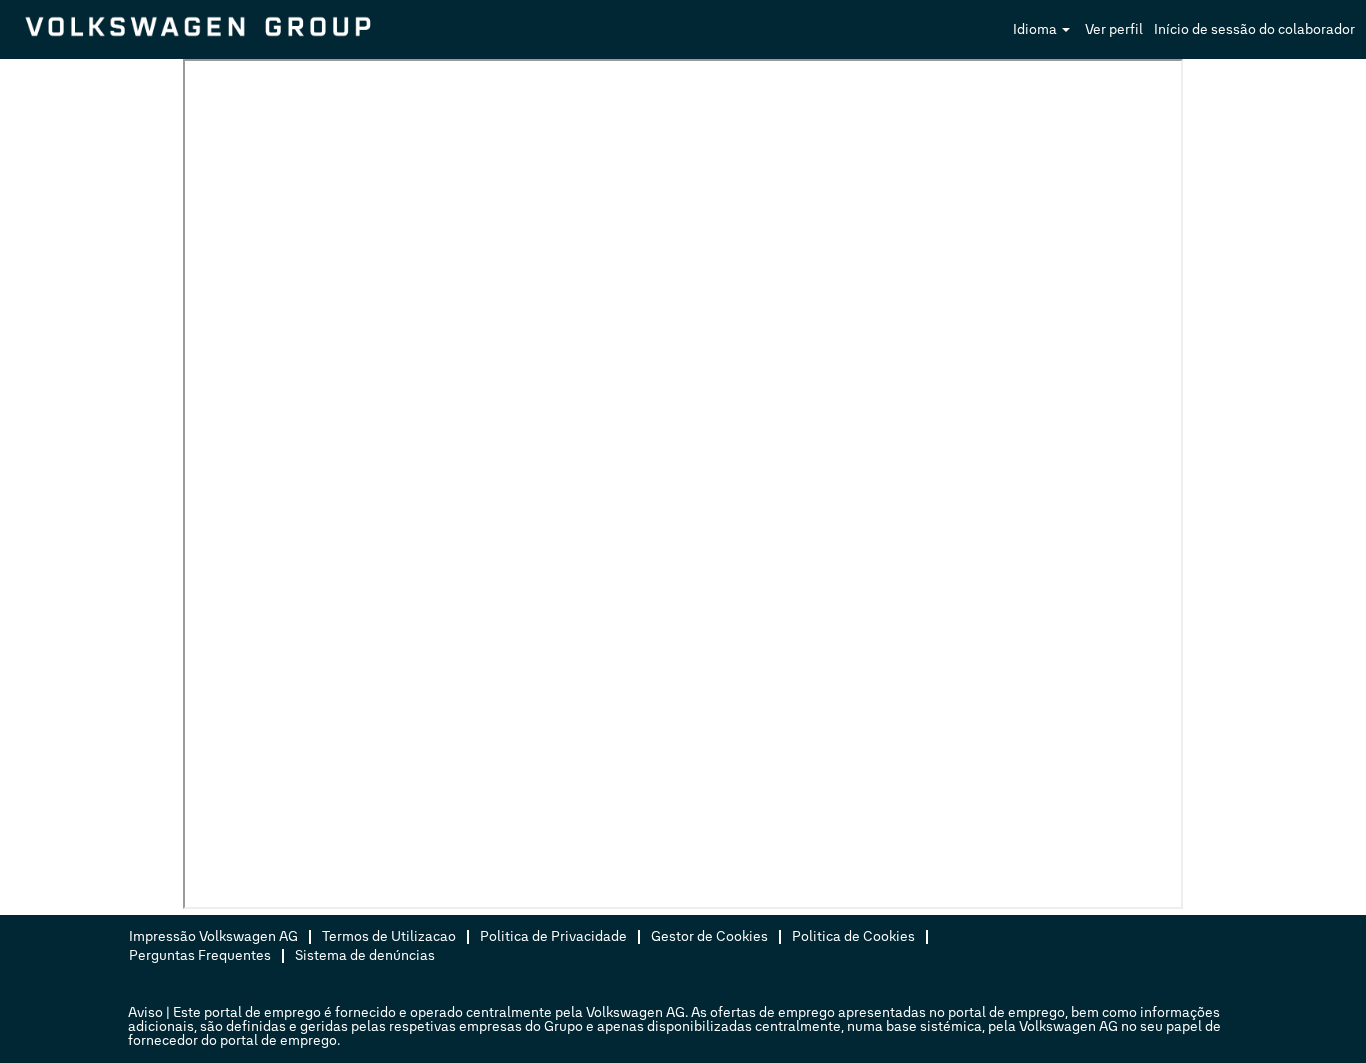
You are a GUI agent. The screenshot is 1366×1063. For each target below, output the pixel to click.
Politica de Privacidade (553, 936)
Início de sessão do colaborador (1254, 29)
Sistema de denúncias (365, 955)
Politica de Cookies (853, 936)
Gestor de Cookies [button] (709, 936)
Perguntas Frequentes (200, 955)
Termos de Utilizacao (389, 936)
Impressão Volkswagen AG (213, 936)
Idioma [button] (1036, 29)
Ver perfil (1114, 29)
